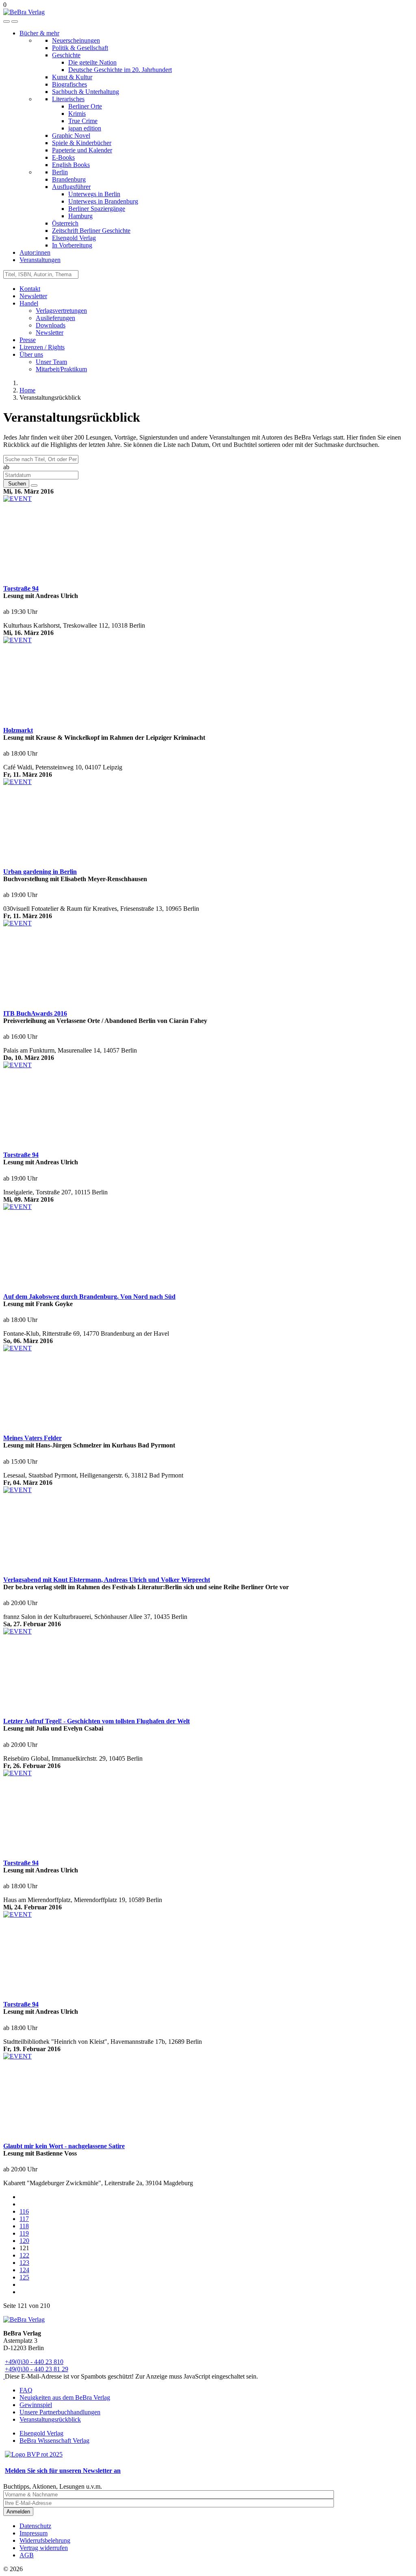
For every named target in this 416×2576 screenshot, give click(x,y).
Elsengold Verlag (74, 238)
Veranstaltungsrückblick (50, 2419)
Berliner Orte (85, 106)
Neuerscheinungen (76, 40)
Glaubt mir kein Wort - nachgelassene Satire (64, 2146)
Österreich (65, 223)
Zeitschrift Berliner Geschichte (91, 231)
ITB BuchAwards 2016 (35, 1013)
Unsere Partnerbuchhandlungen (60, 2412)
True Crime (83, 121)
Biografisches (69, 84)
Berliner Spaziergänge (97, 209)
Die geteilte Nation (92, 62)
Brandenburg (69, 179)
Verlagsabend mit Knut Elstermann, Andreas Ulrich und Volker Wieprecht (107, 1580)
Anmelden (18, 2512)
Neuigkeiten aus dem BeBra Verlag (65, 2397)
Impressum (34, 2533)
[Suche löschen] (34, 485)
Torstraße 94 (21, 588)
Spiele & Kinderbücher (82, 143)
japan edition (85, 128)
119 (24, 2233)
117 (24, 2219)
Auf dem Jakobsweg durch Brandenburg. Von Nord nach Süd (89, 1297)
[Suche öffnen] (6, 22)
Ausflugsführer (71, 187)
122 (24, 2255)
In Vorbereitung (72, 245)
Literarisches (68, 99)
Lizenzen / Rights (42, 347)
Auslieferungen (55, 318)
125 (24, 2277)
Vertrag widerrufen (44, 2548)
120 (24, 2241)
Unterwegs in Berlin (94, 194)
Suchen (16, 484)
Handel (29, 303)
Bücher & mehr (39, 33)
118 (24, 2226)
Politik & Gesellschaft (80, 48)
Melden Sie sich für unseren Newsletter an (63, 2471)
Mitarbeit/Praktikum (61, 369)
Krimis (77, 114)
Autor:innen (35, 252)
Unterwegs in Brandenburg (103, 201)
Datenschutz (35, 2526)
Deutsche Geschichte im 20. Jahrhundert (120, 70)
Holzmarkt (18, 730)
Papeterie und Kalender (82, 150)
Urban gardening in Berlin (40, 872)
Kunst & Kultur (72, 77)
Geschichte (66, 55)
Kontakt (30, 289)
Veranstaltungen (40, 260)
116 (24, 2211)
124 (24, 2270)
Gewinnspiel (36, 2405)
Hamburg (80, 216)
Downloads (51, 325)
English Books (71, 165)
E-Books (63, 157)
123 (24, 2263)
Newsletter (33, 296)
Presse (28, 340)
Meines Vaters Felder (32, 1438)
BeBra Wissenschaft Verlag (54, 2441)
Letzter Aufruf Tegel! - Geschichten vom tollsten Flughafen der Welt (96, 1721)
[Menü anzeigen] (15, 22)
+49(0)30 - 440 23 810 (34, 2362)
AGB (27, 2555)
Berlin (60, 172)
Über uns (31, 354)
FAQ (26, 2390)
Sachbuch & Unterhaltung (86, 92)
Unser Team (51, 362)
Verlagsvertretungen (61, 311)
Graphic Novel (71, 135)
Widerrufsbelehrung (45, 2540)
